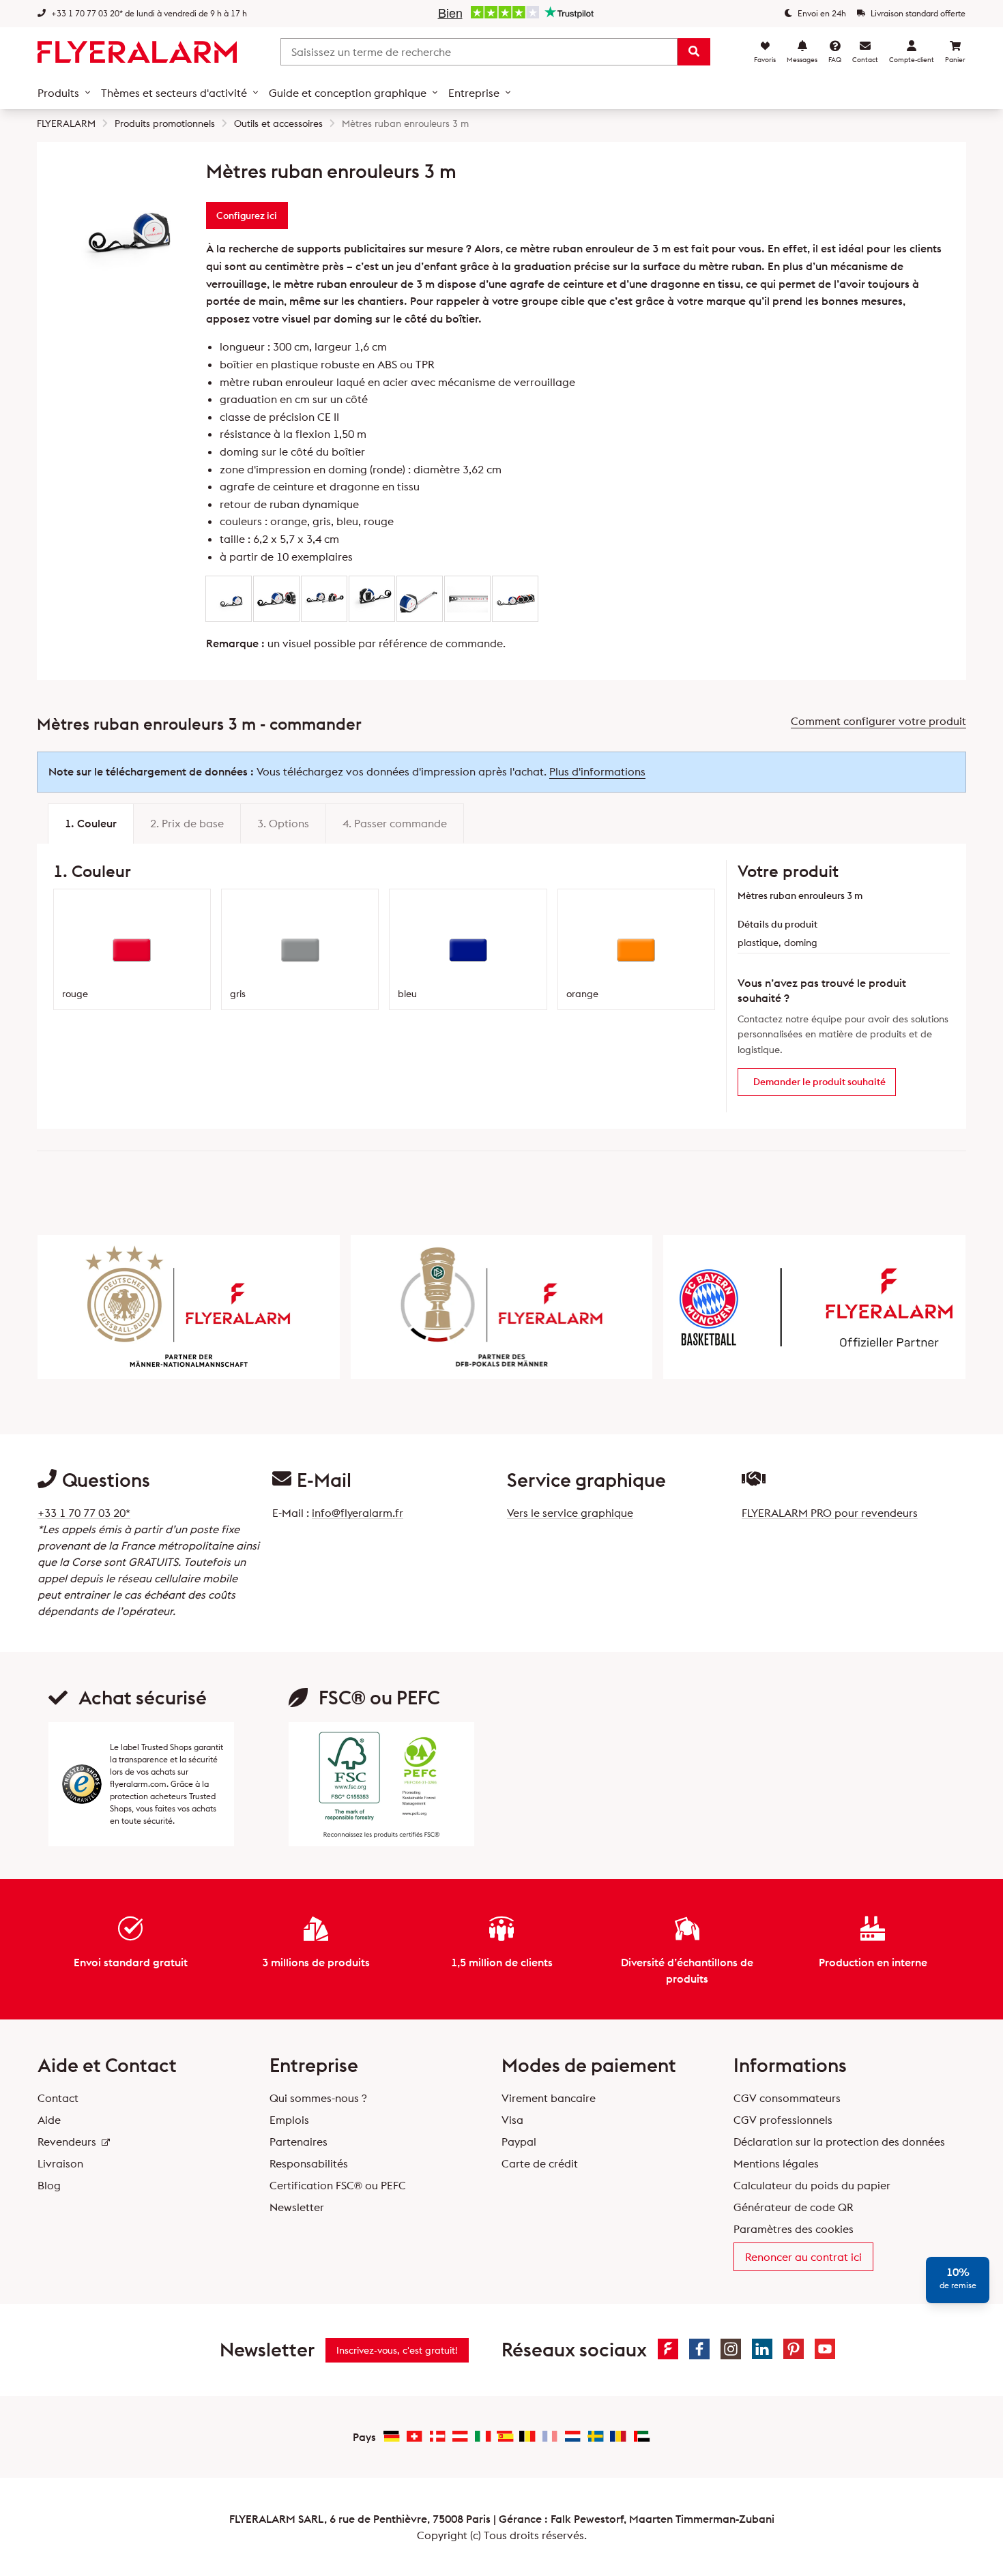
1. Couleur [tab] (91, 823)
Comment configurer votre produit (878, 721)
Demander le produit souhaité (819, 1082)
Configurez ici (247, 216)
